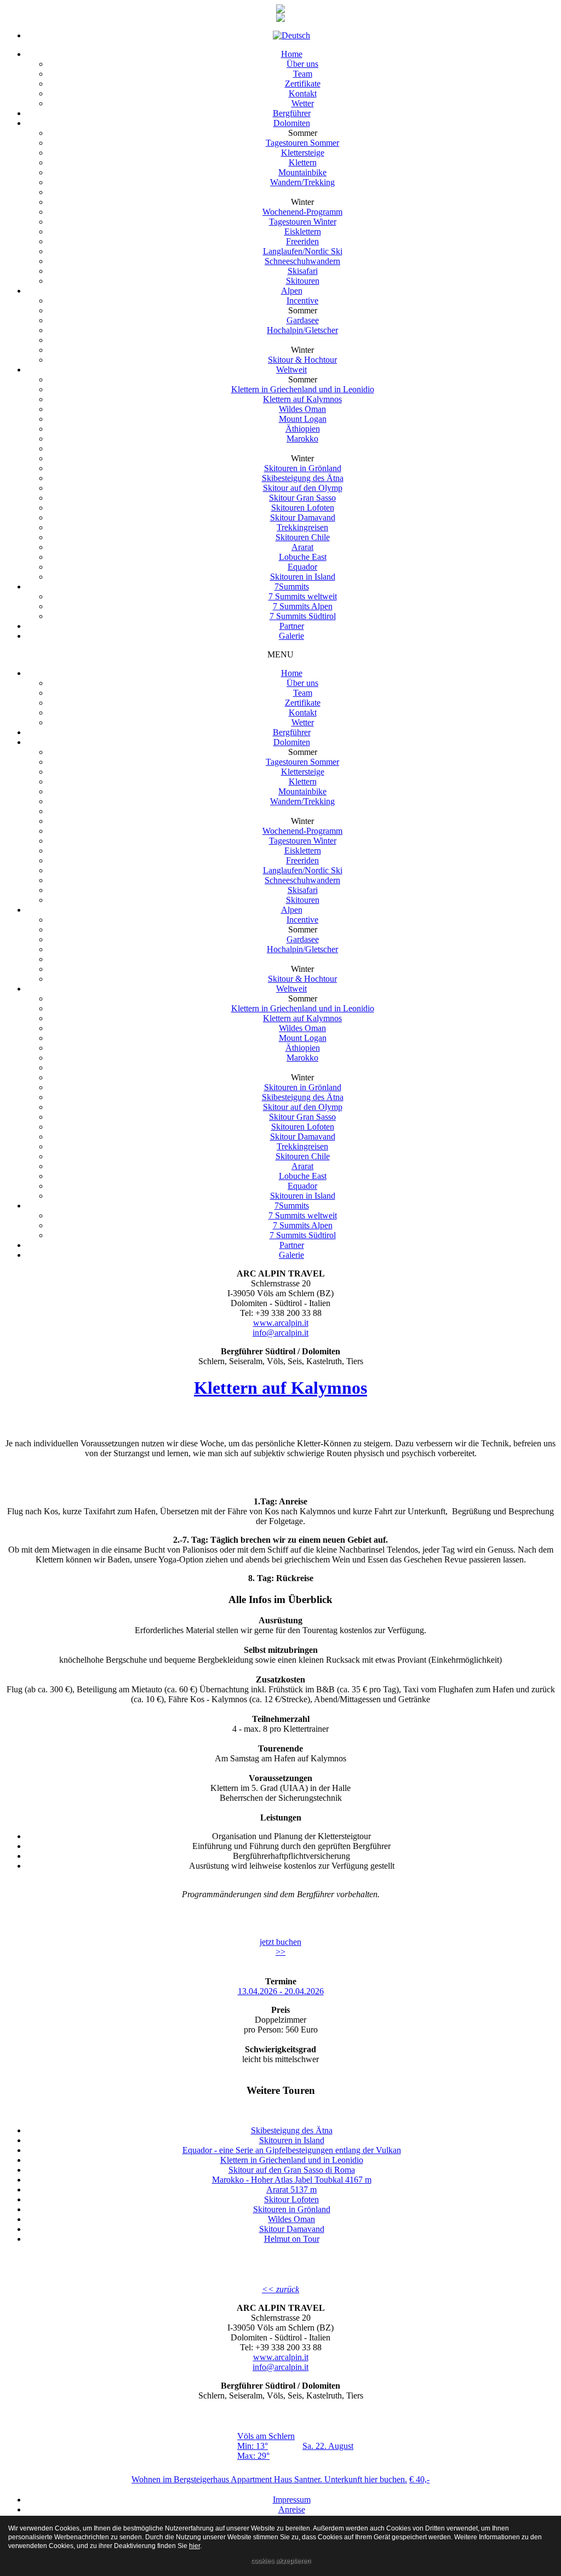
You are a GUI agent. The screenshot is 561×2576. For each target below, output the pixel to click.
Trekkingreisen (302, 1146)
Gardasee (303, 939)
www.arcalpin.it (281, 1323)
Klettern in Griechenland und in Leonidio (303, 1008)
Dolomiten (292, 742)
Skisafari (303, 890)
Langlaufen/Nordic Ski (303, 870)
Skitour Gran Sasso (302, 1117)
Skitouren (303, 900)
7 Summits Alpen (303, 1225)
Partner (292, 1245)
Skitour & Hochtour (302, 979)
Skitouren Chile (303, 1156)
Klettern (303, 782)
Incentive (302, 920)
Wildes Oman (302, 1028)
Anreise (292, 2509)
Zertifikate (303, 703)
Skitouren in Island (303, 1196)
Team (303, 693)
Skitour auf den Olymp (303, 1107)
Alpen (292, 910)
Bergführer (292, 732)
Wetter (303, 722)
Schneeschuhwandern (302, 880)
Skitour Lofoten (291, 2199)
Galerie (291, 1255)
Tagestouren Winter (303, 841)
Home (292, 673)
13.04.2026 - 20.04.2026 (281, 1991)
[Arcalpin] (280, 10)
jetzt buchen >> (280, 1947)
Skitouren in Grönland (303, 1087)
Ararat (302, 1166)
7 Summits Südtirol (303, 1235)
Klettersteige (303, 772)
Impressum (292, 2500)
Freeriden (302, 860)
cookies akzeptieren (281, 2561)
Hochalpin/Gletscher (302, 949)
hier (194, 2546)
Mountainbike (302, 791)
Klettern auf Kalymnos (302, 1018)
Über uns (302, 683)
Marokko (302, 1058)
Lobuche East (303, 1176)
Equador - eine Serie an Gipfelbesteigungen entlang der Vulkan (292, 2150)
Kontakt (303, 712)
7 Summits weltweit (303, 1215)
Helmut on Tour (292, 2239)
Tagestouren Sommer (302, 762)
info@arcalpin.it (280, 1333)
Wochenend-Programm (302, 831)
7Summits (292, 1206)
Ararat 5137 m (291, 2189)
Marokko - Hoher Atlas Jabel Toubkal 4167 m (292, 2180)
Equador (302, 1186)
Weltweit (291, 989)
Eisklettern (303, 851)
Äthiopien (303, 1048)
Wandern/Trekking (302, 801)
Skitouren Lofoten (303, 1127)
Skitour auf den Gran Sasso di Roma (292, 2170)
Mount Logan (303, 1038)
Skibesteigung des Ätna (303, 1097)
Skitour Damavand (303, 1137)
